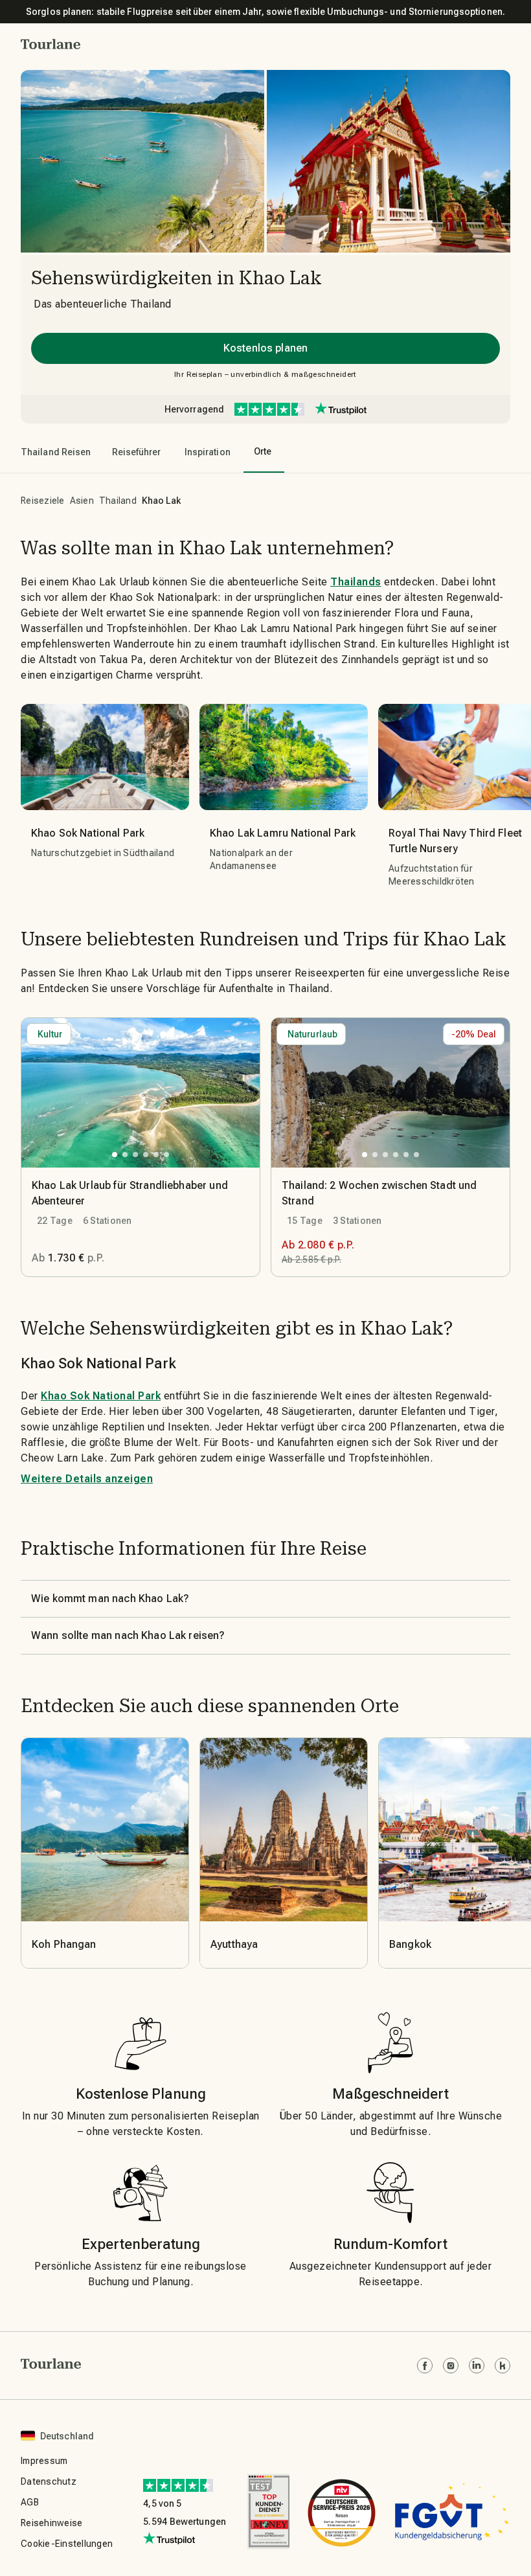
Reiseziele (43, 501)
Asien (82, 501)
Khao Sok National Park (101, 1396)
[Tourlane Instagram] (451, 2366)
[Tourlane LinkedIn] (477, 2366)
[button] (51, 44)
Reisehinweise (51, 2523)
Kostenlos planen (265, 348)
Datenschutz (49, 2481)
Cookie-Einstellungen (67, 2544)
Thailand (118, 501)
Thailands (356, 582)
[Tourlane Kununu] (503, 2366)
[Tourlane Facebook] (425, 2366)
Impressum (44, 2461)
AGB (30, 2502)
